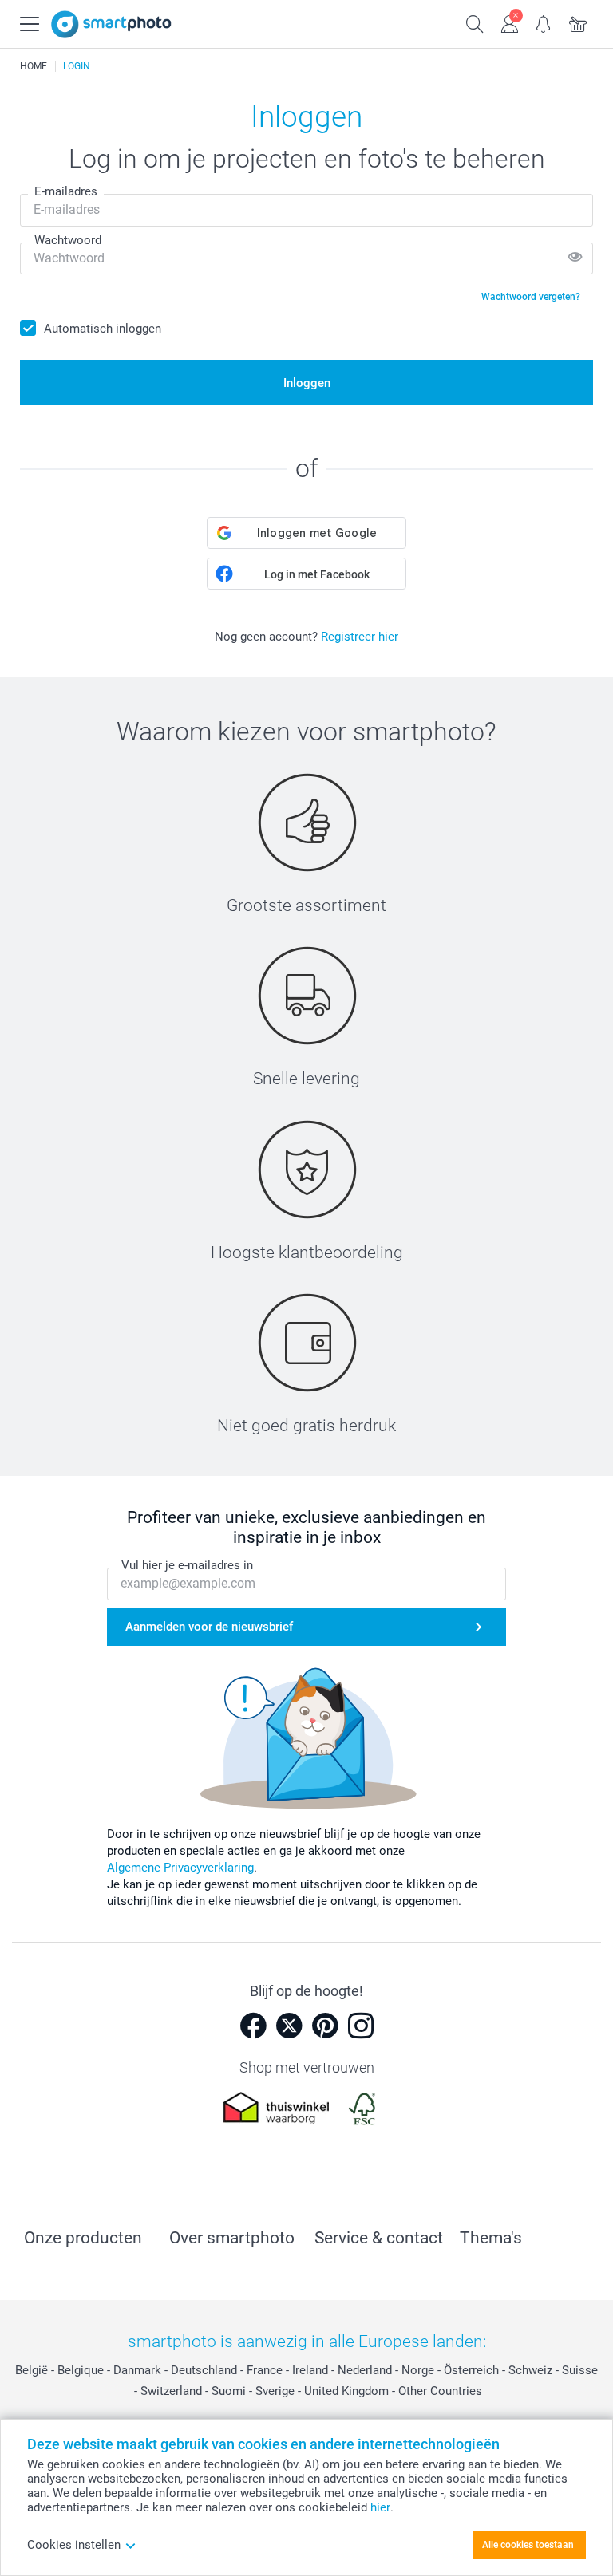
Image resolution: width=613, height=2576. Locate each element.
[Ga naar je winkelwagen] (578, 22)
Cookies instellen (74, 2545)
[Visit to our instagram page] (361, 2026)
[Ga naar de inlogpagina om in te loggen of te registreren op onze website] (510, 22)
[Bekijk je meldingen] (544, 22)
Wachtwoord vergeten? (531, 297)
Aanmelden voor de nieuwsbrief (209, 1627)
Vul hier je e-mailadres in (187, 1565)
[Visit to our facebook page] (253, 2026)
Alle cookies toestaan (528, 2545)
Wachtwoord (68, 240)
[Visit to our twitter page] (289, 2026)
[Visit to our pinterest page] (325, 2026)
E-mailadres (66, 191)
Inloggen (307, 383)
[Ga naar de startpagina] (111, 24)
